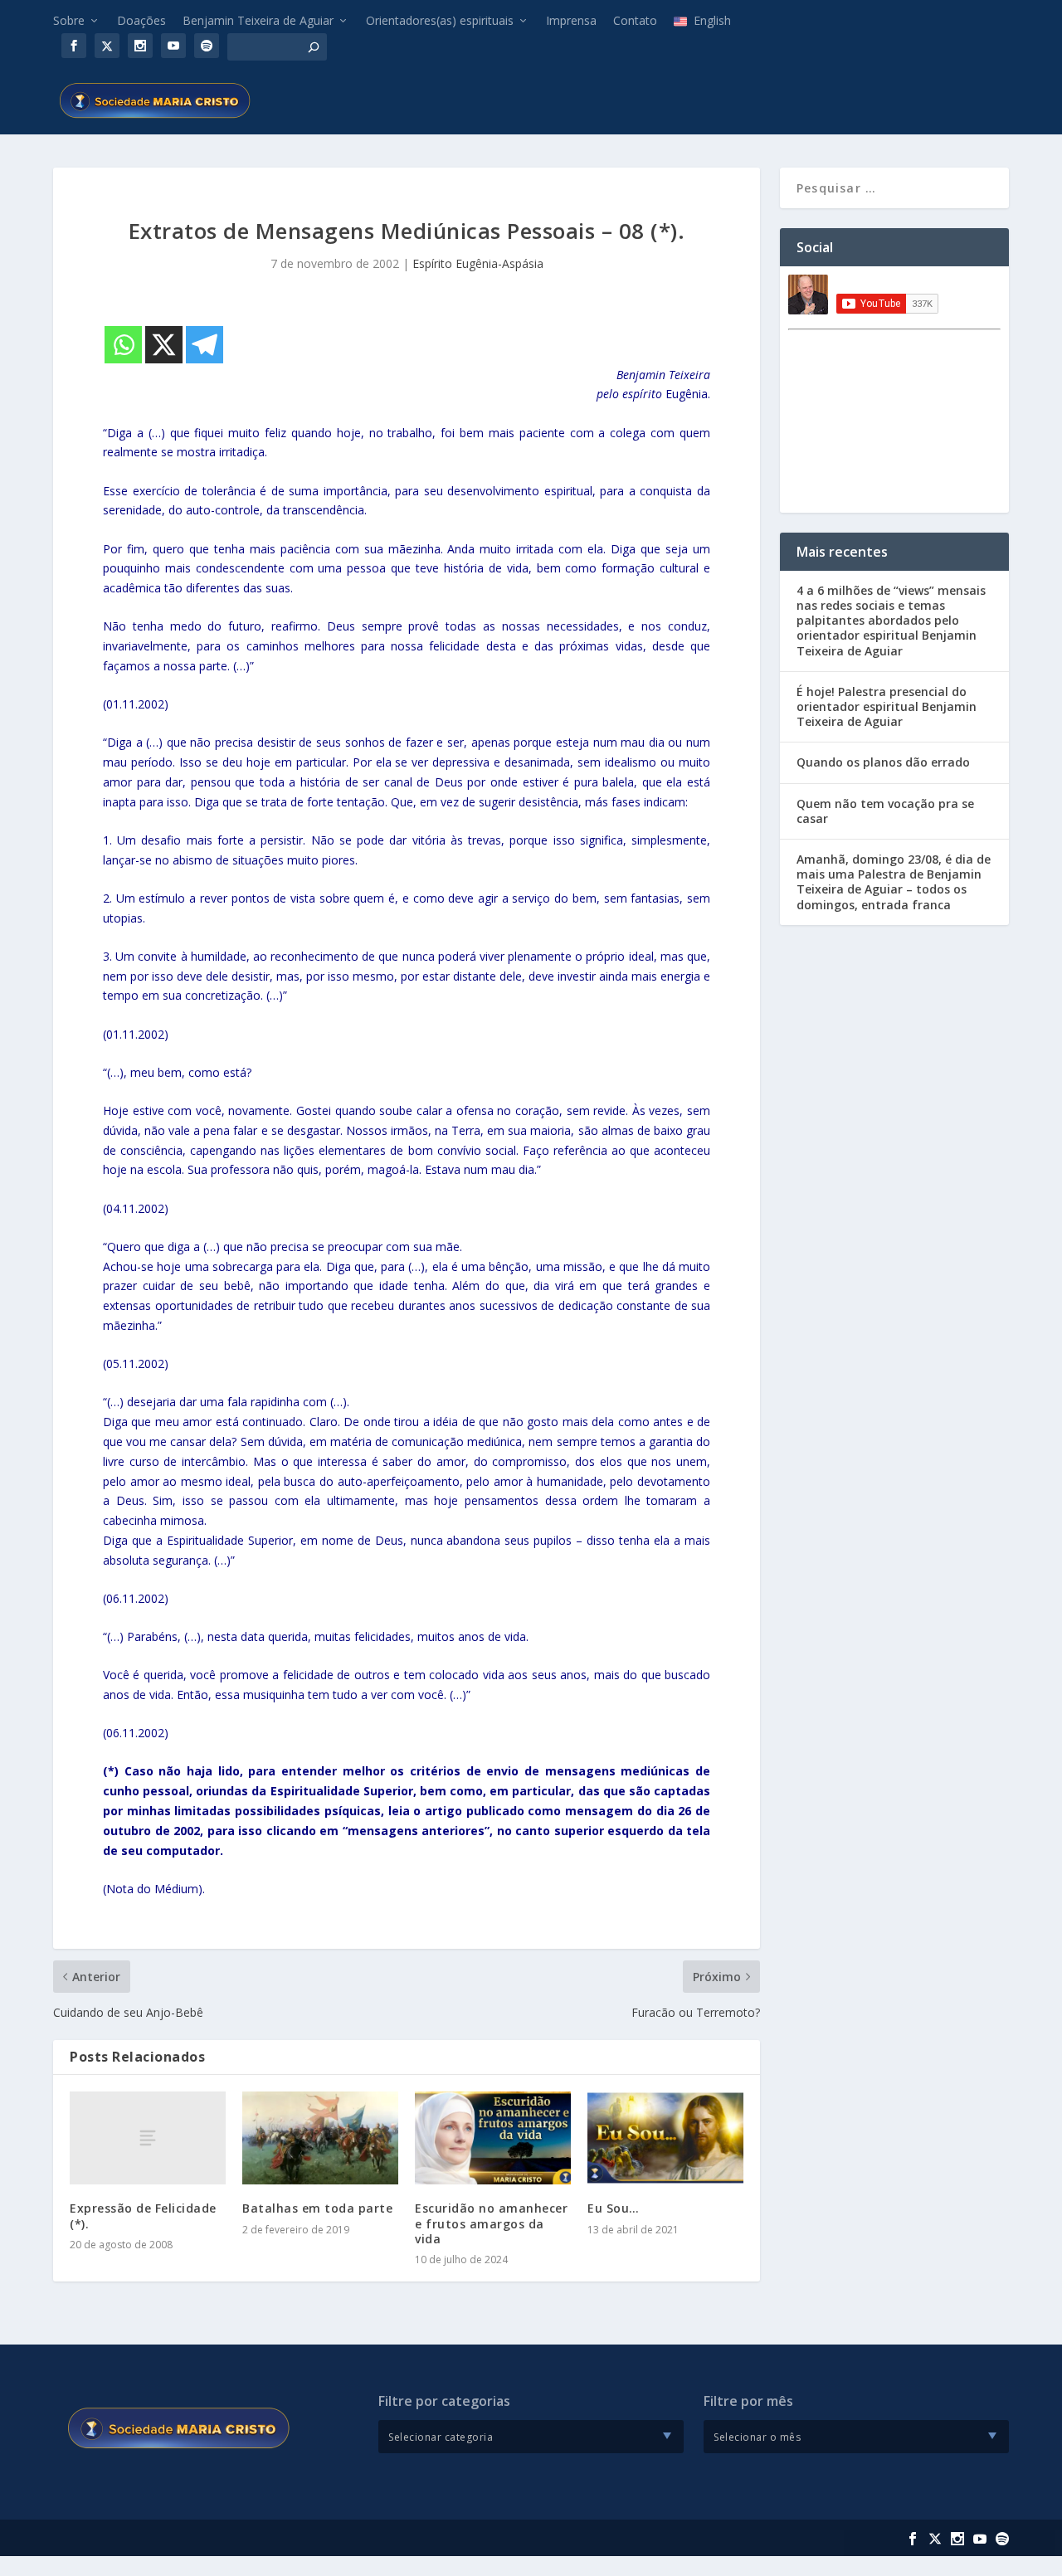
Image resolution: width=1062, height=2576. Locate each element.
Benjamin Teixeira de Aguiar (258, 20)
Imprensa (571, 20)
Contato (635, 20)
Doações (141, 20)
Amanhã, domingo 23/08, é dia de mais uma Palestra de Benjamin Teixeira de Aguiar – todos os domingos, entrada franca (894, 882)
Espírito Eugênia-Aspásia (478, 263)
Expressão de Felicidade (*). (143, 2216)
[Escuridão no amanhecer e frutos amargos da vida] (493, 2138)
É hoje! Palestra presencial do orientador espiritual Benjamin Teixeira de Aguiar (887, 706)
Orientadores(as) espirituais (440, 20)
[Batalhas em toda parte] (320, 2138)
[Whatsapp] (123, 345)
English (712, 20)
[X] (164, 345)
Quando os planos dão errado (883, 762)
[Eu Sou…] (665, 2138)
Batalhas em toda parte (317, 2208)
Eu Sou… (614, 2208)
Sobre (69, 20)
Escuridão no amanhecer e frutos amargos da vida (491, 2223)
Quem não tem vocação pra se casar (885, 811)
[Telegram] (205, 345)
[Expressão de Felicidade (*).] (148, 2138)
